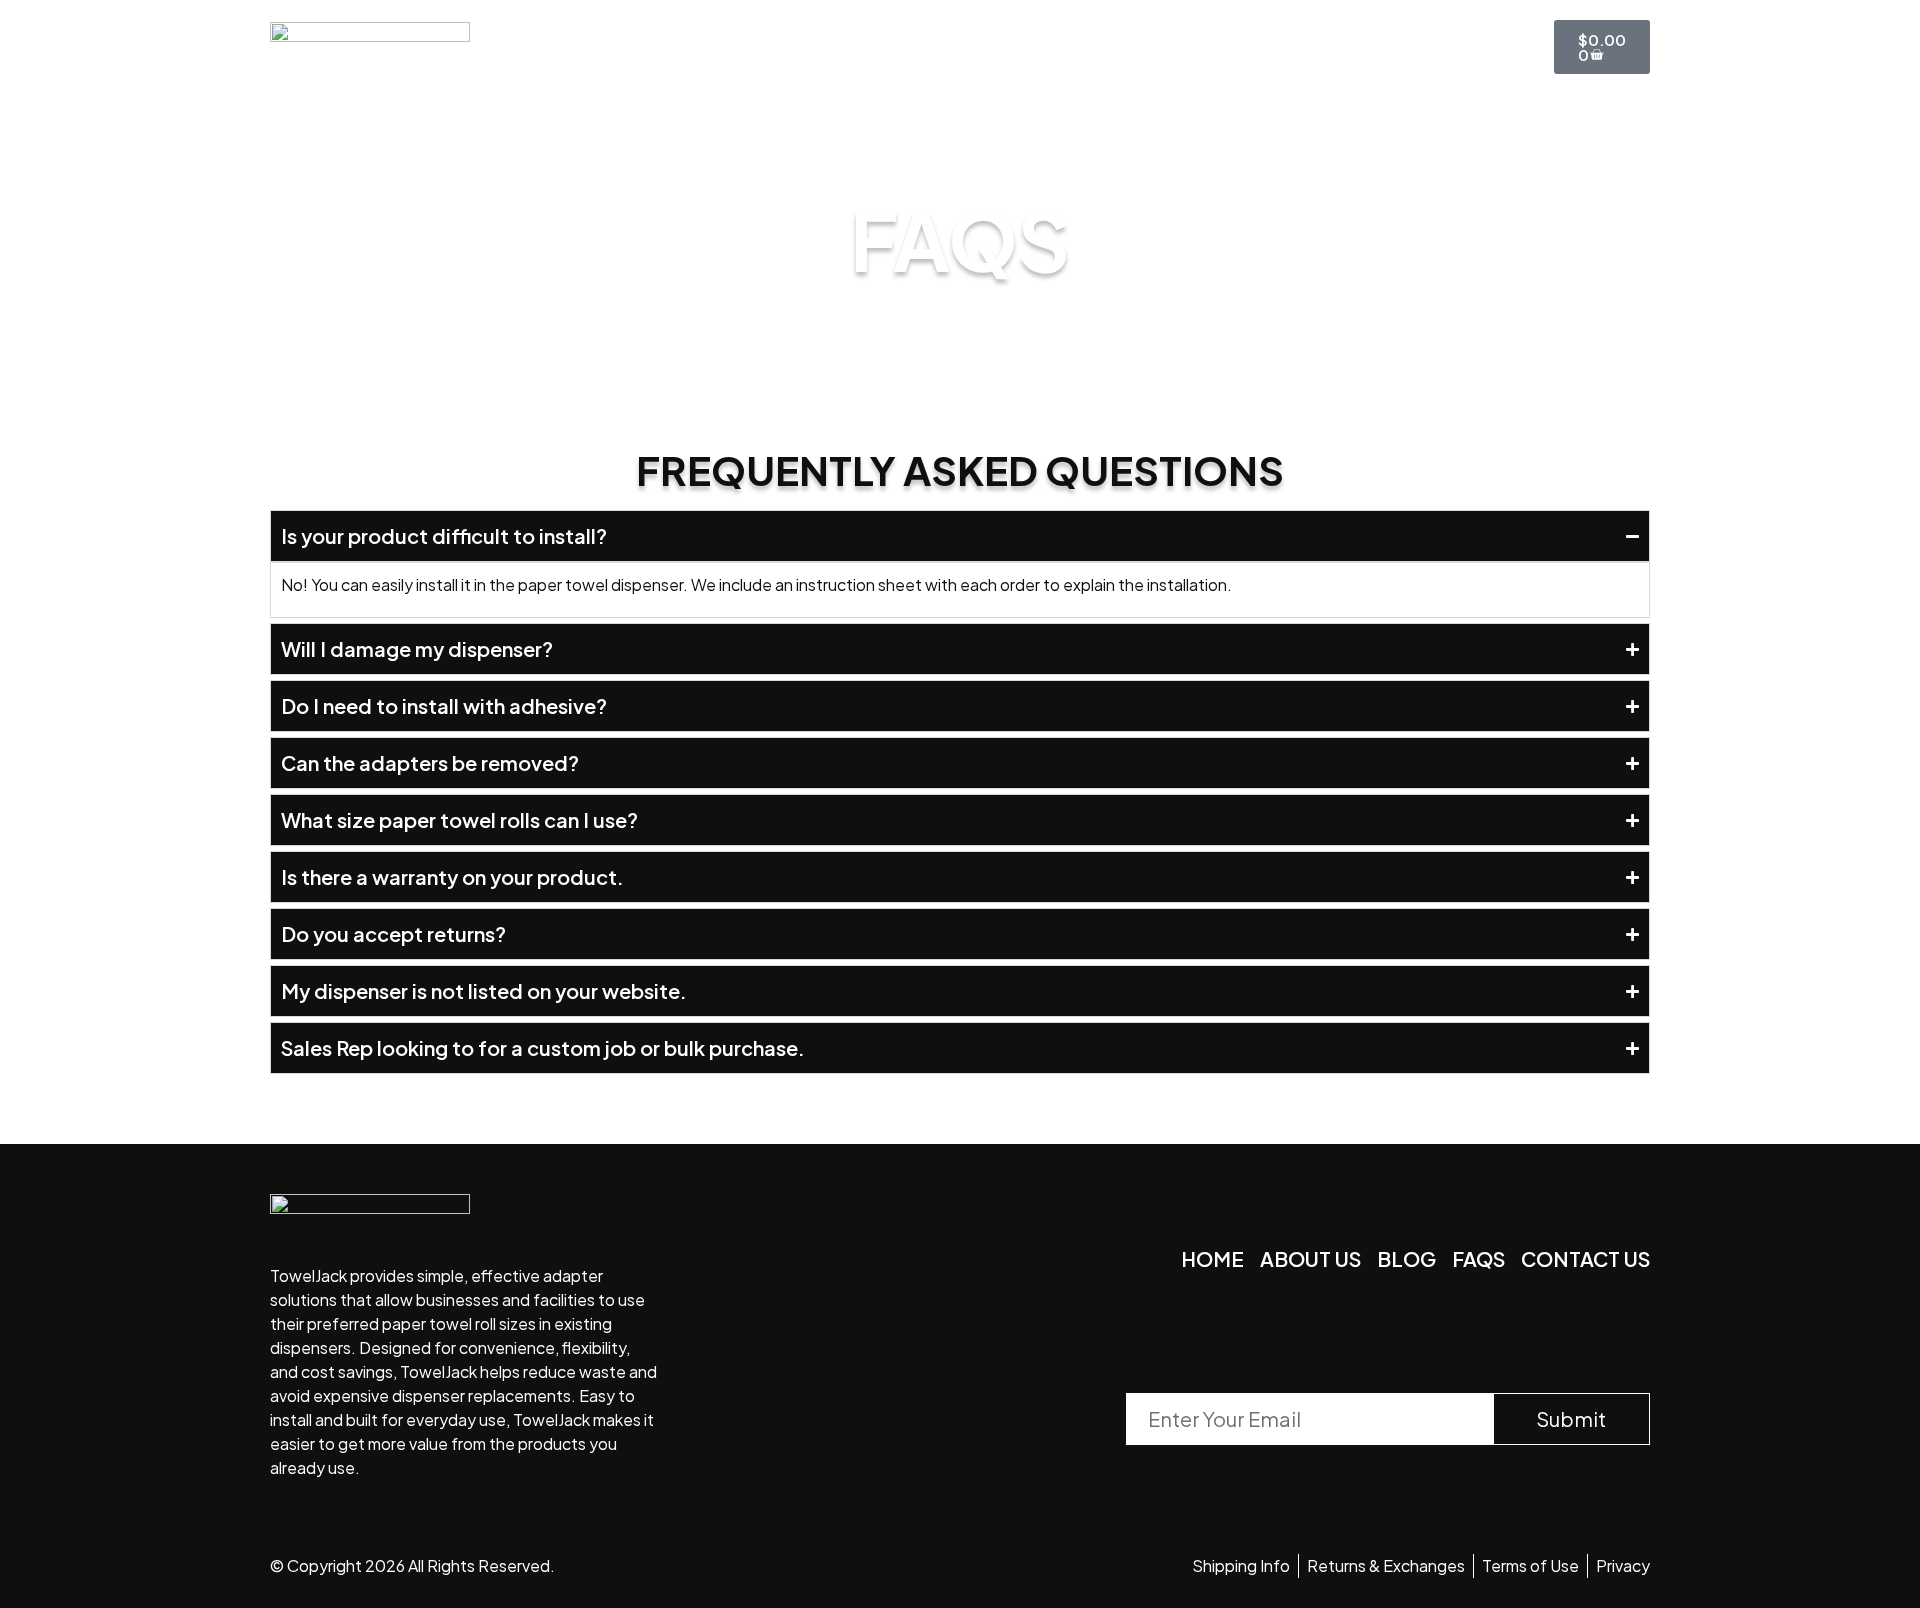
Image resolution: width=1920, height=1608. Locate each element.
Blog (1046, 46)
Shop (948, 46)
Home (707, 46)
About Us (829, 46)
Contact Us (1179, 46)
